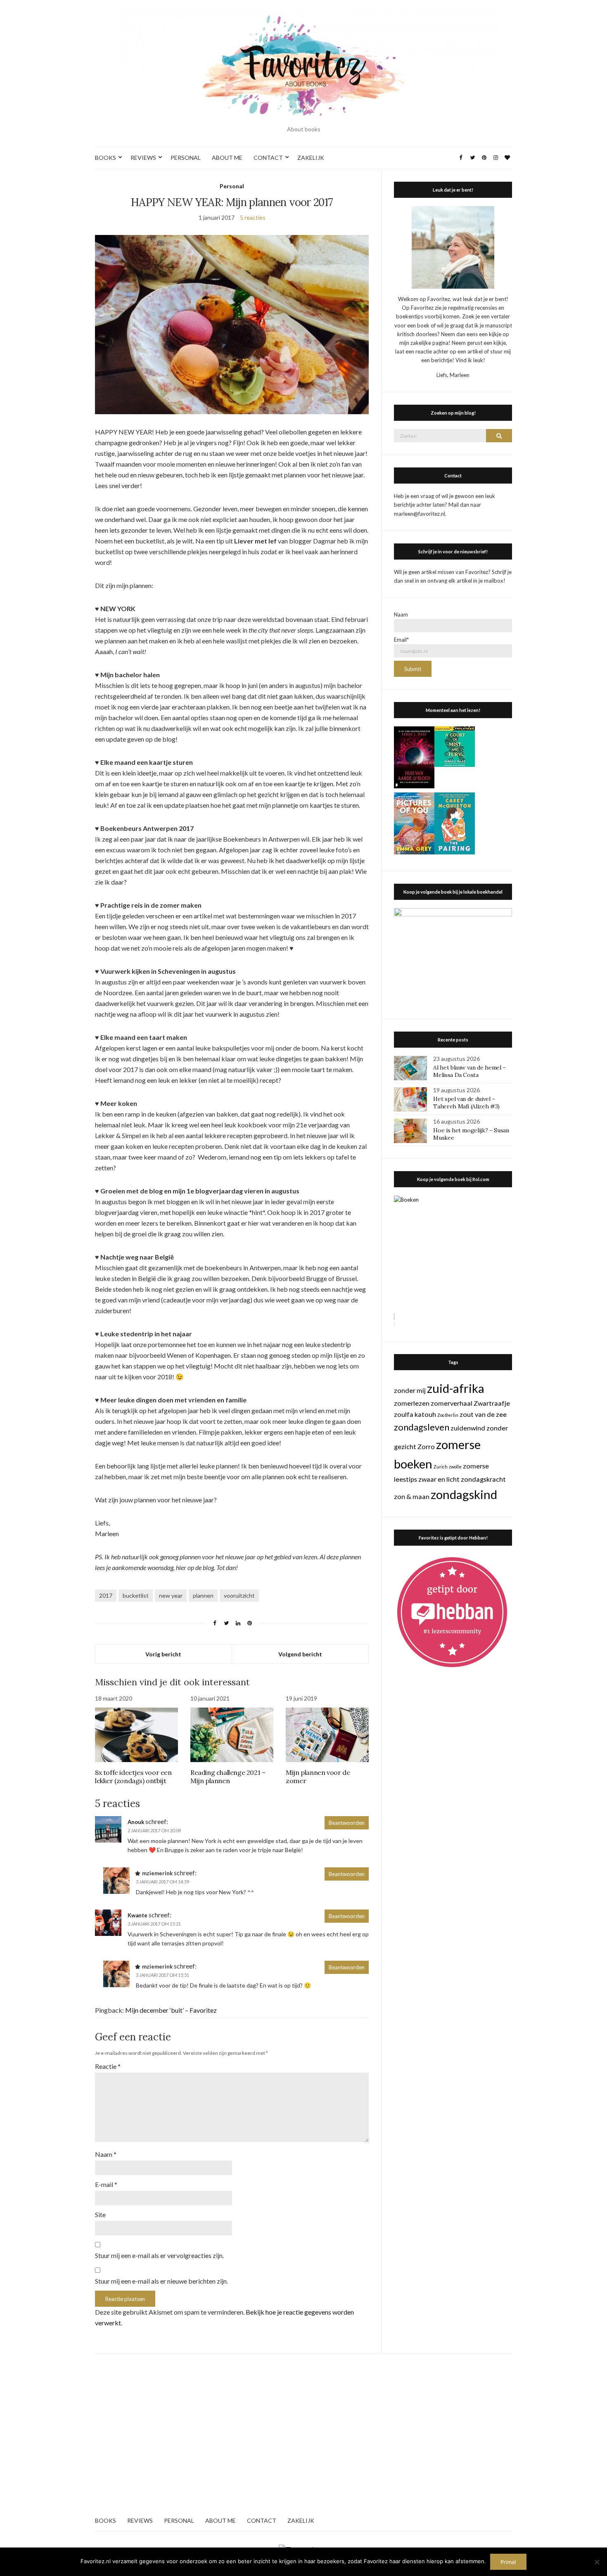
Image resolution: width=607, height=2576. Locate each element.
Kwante (138, 1915)
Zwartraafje (492, 1403)
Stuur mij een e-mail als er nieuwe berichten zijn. (161, 2281)
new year (171, 1595)
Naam (106, 2154)
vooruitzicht (239, 1595)
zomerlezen (412, 1403)
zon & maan (412, 1496)
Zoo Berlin (448, 1415)
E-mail (106, 2184)
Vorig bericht (163, 1654)
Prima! (508, 2562)
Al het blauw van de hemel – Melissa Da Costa (469, 1071)
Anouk (136, 1822)
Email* (401, 640)
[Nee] (597, 2562)
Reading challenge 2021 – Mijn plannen (228, 1777)
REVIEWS (143, 158)
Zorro (426, 1446)
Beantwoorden (347, 1823)
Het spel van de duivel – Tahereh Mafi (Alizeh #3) (466, 1103)
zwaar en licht (439, 1479)
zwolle (455, 1467)
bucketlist (136, 1595)
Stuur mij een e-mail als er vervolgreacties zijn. (159, 2255)
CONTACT (268, 158)
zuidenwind (468, 1428)
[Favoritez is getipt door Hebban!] (452, 1612)
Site (100, 2214)
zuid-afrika (456, 1388)
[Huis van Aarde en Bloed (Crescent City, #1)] (414, 757)
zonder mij (410, 1390)
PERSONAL (186, 158)
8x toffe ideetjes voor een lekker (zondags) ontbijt (133, 1777)
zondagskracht (483, 1479)
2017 (106, 1595)
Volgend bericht (300, 1654)
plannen (203, 1595)
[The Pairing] (455, 823)
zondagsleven (422, 1427)
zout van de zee (483, 1414)
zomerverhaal (452, 1403)
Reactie (108, 2066)
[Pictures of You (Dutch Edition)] (414, 823)
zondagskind (464, 1494)
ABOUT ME (227, 158)
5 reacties (253, 217)
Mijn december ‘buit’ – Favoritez (171, 2010)
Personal (232, 186)
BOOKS (106, 158)
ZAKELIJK (311, 158)
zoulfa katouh (415, 1414)
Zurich (441, 1467)
